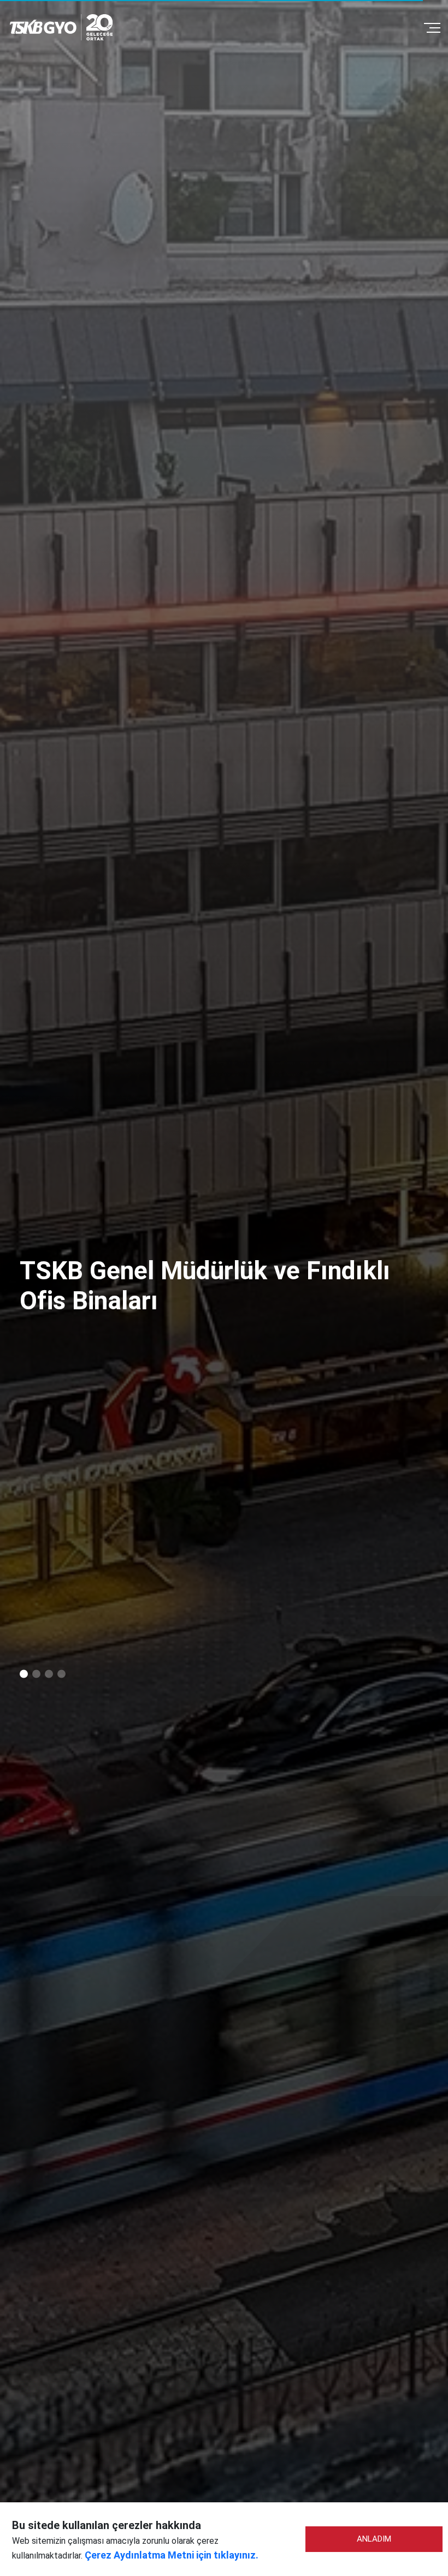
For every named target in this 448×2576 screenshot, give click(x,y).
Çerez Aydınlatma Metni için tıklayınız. (172, 2555)
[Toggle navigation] (432, 27)
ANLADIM (374, 2539)
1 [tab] (24, 1674)
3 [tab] (49, 1674)
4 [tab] (61, 1674)
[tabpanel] (224, 1288)
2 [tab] (36, 1674)
